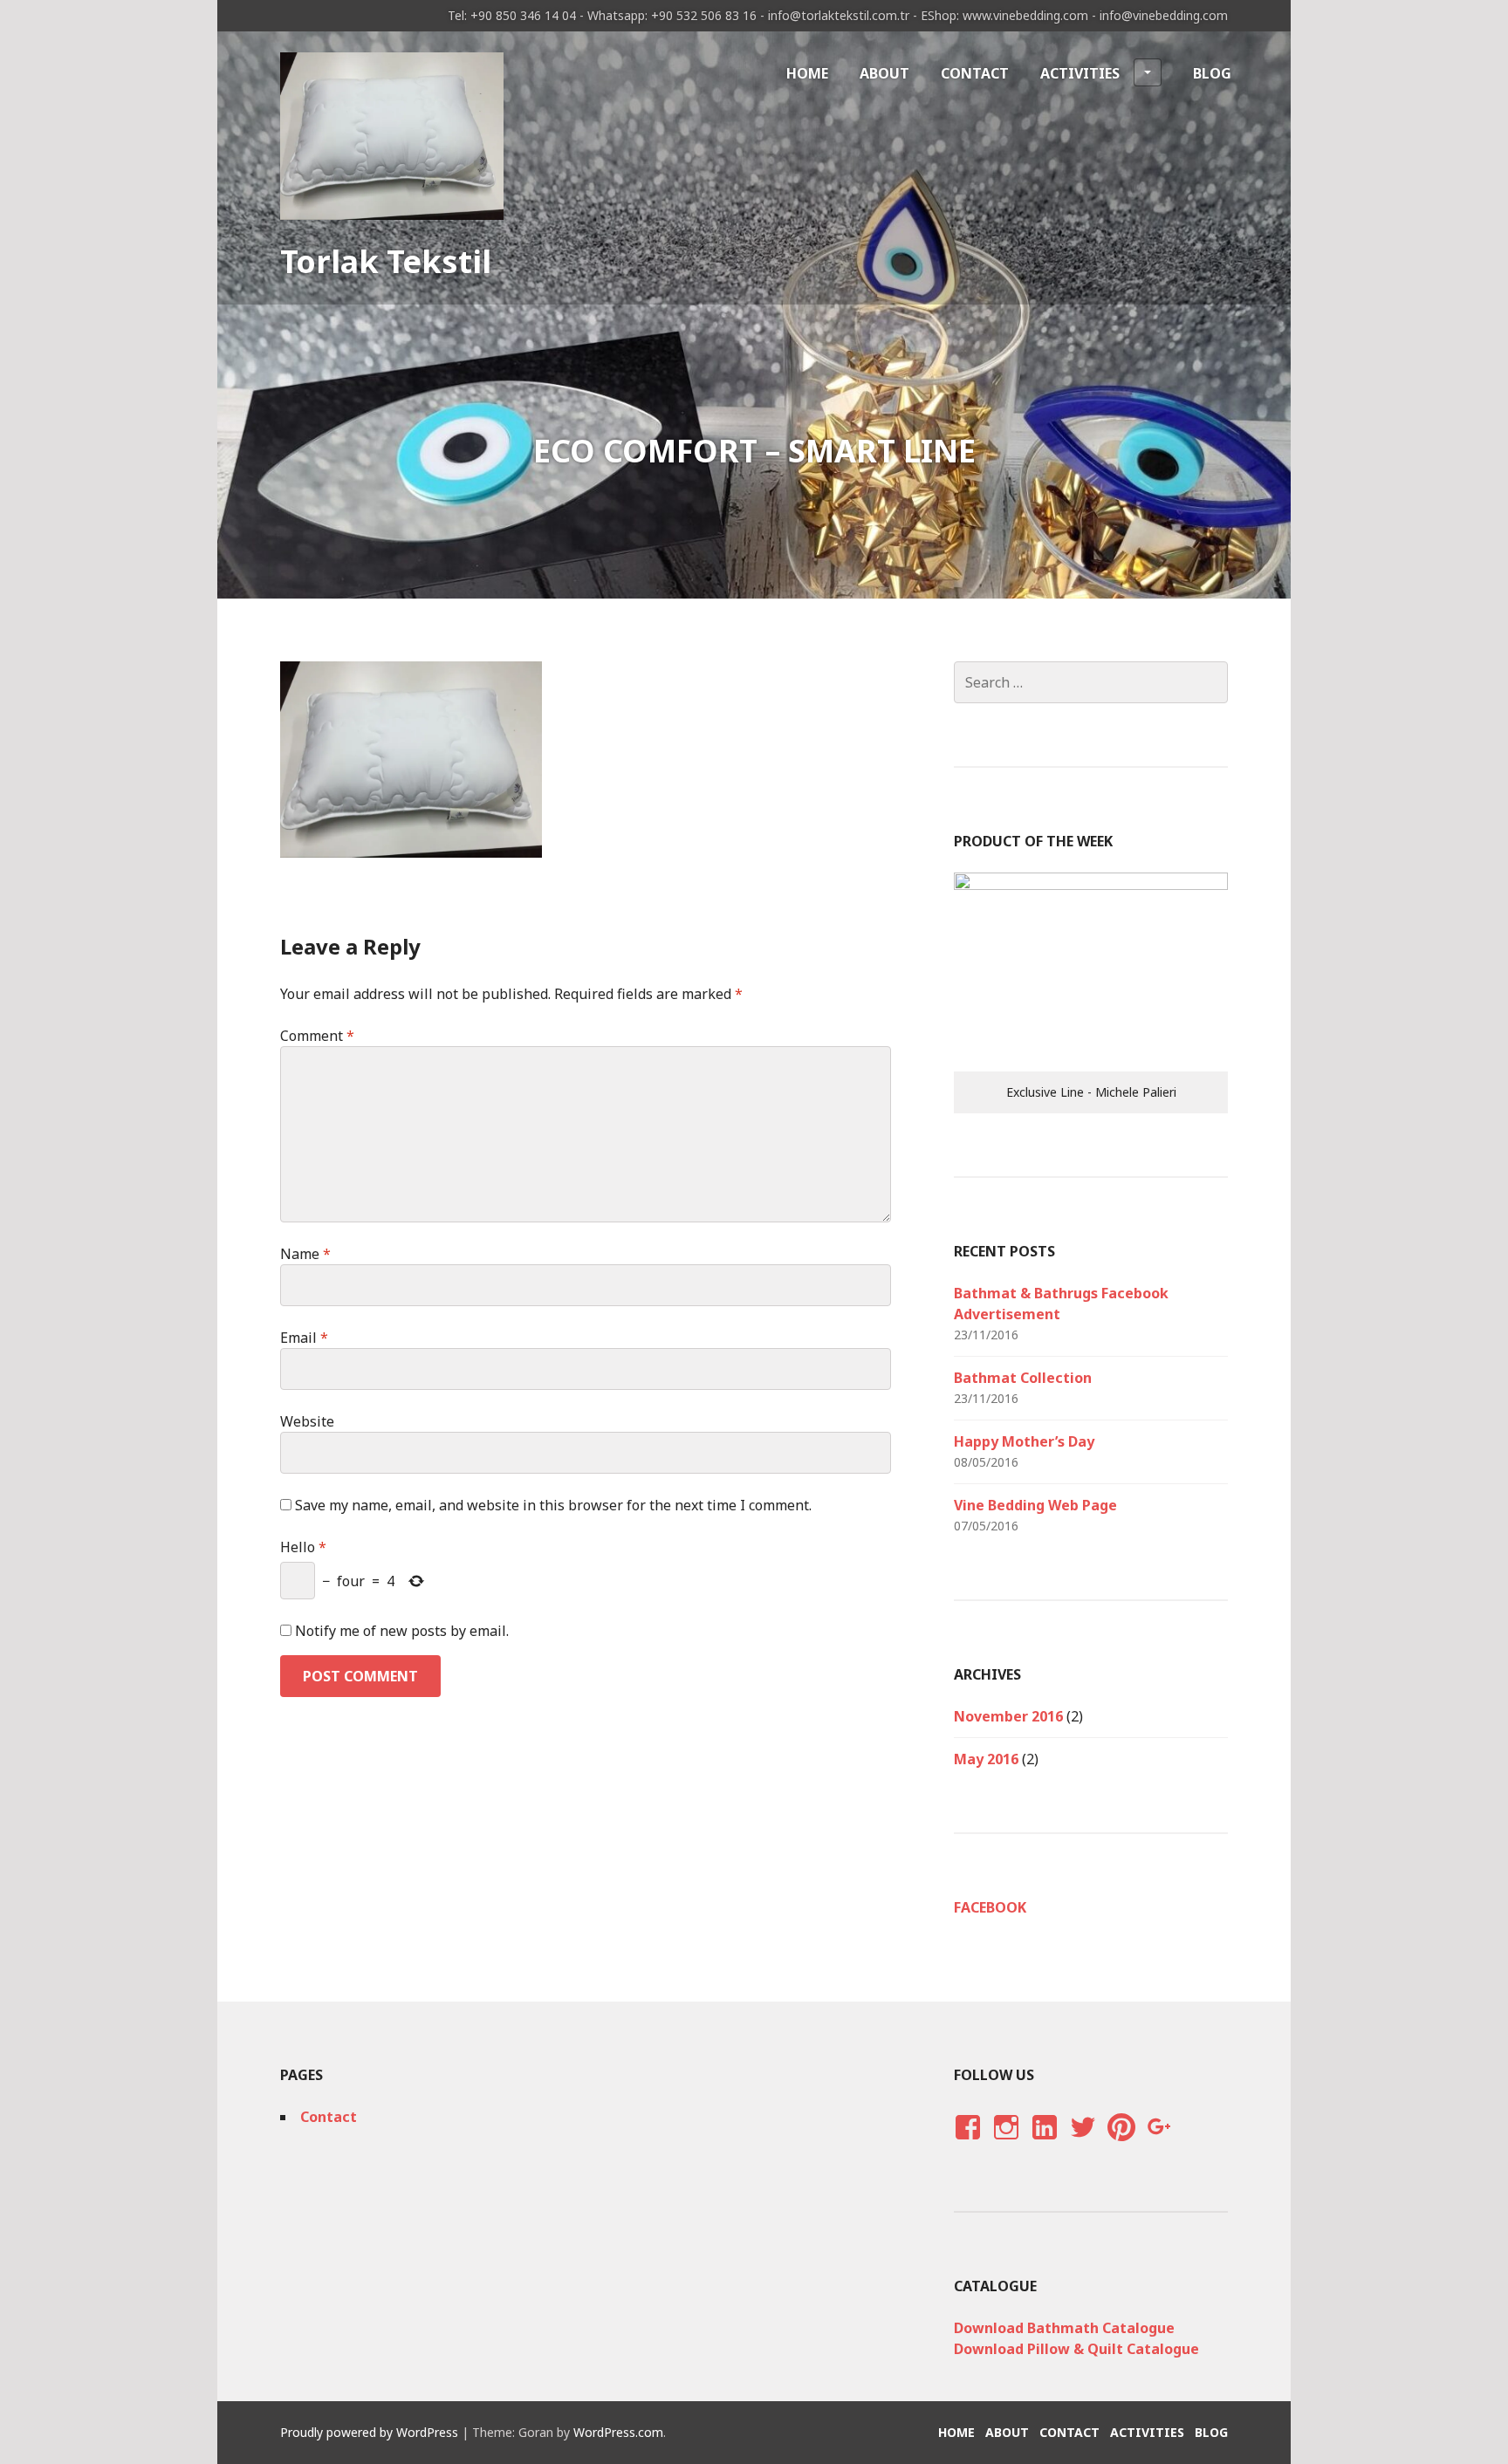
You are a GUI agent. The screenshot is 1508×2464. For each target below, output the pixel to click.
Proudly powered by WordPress (369, 2432)
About (884, 73)
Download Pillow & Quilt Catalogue (1076, 2349)
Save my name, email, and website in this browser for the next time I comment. (553, 1505)
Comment (317, 1036)
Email (304, 1338)
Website (307, 1421)
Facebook (990, 1907)
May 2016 (986, 1759)
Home (807, 73)
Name (305, 1254)
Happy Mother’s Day (1024, 1441)
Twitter (1083, 2144)
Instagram (1006, 2144)
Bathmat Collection (1023, 1378)
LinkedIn (1044, 2144)
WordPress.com (618, 2432)
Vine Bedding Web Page (1035, 1505)
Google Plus (1157, 2144)
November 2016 (1008, 1716)
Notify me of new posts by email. (402, 1631)
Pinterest (1121, 2144)
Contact (975, 73)
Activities (1080, 73)
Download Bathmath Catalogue (1064, 2328)
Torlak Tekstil (386, 261)
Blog (1212, 73)
